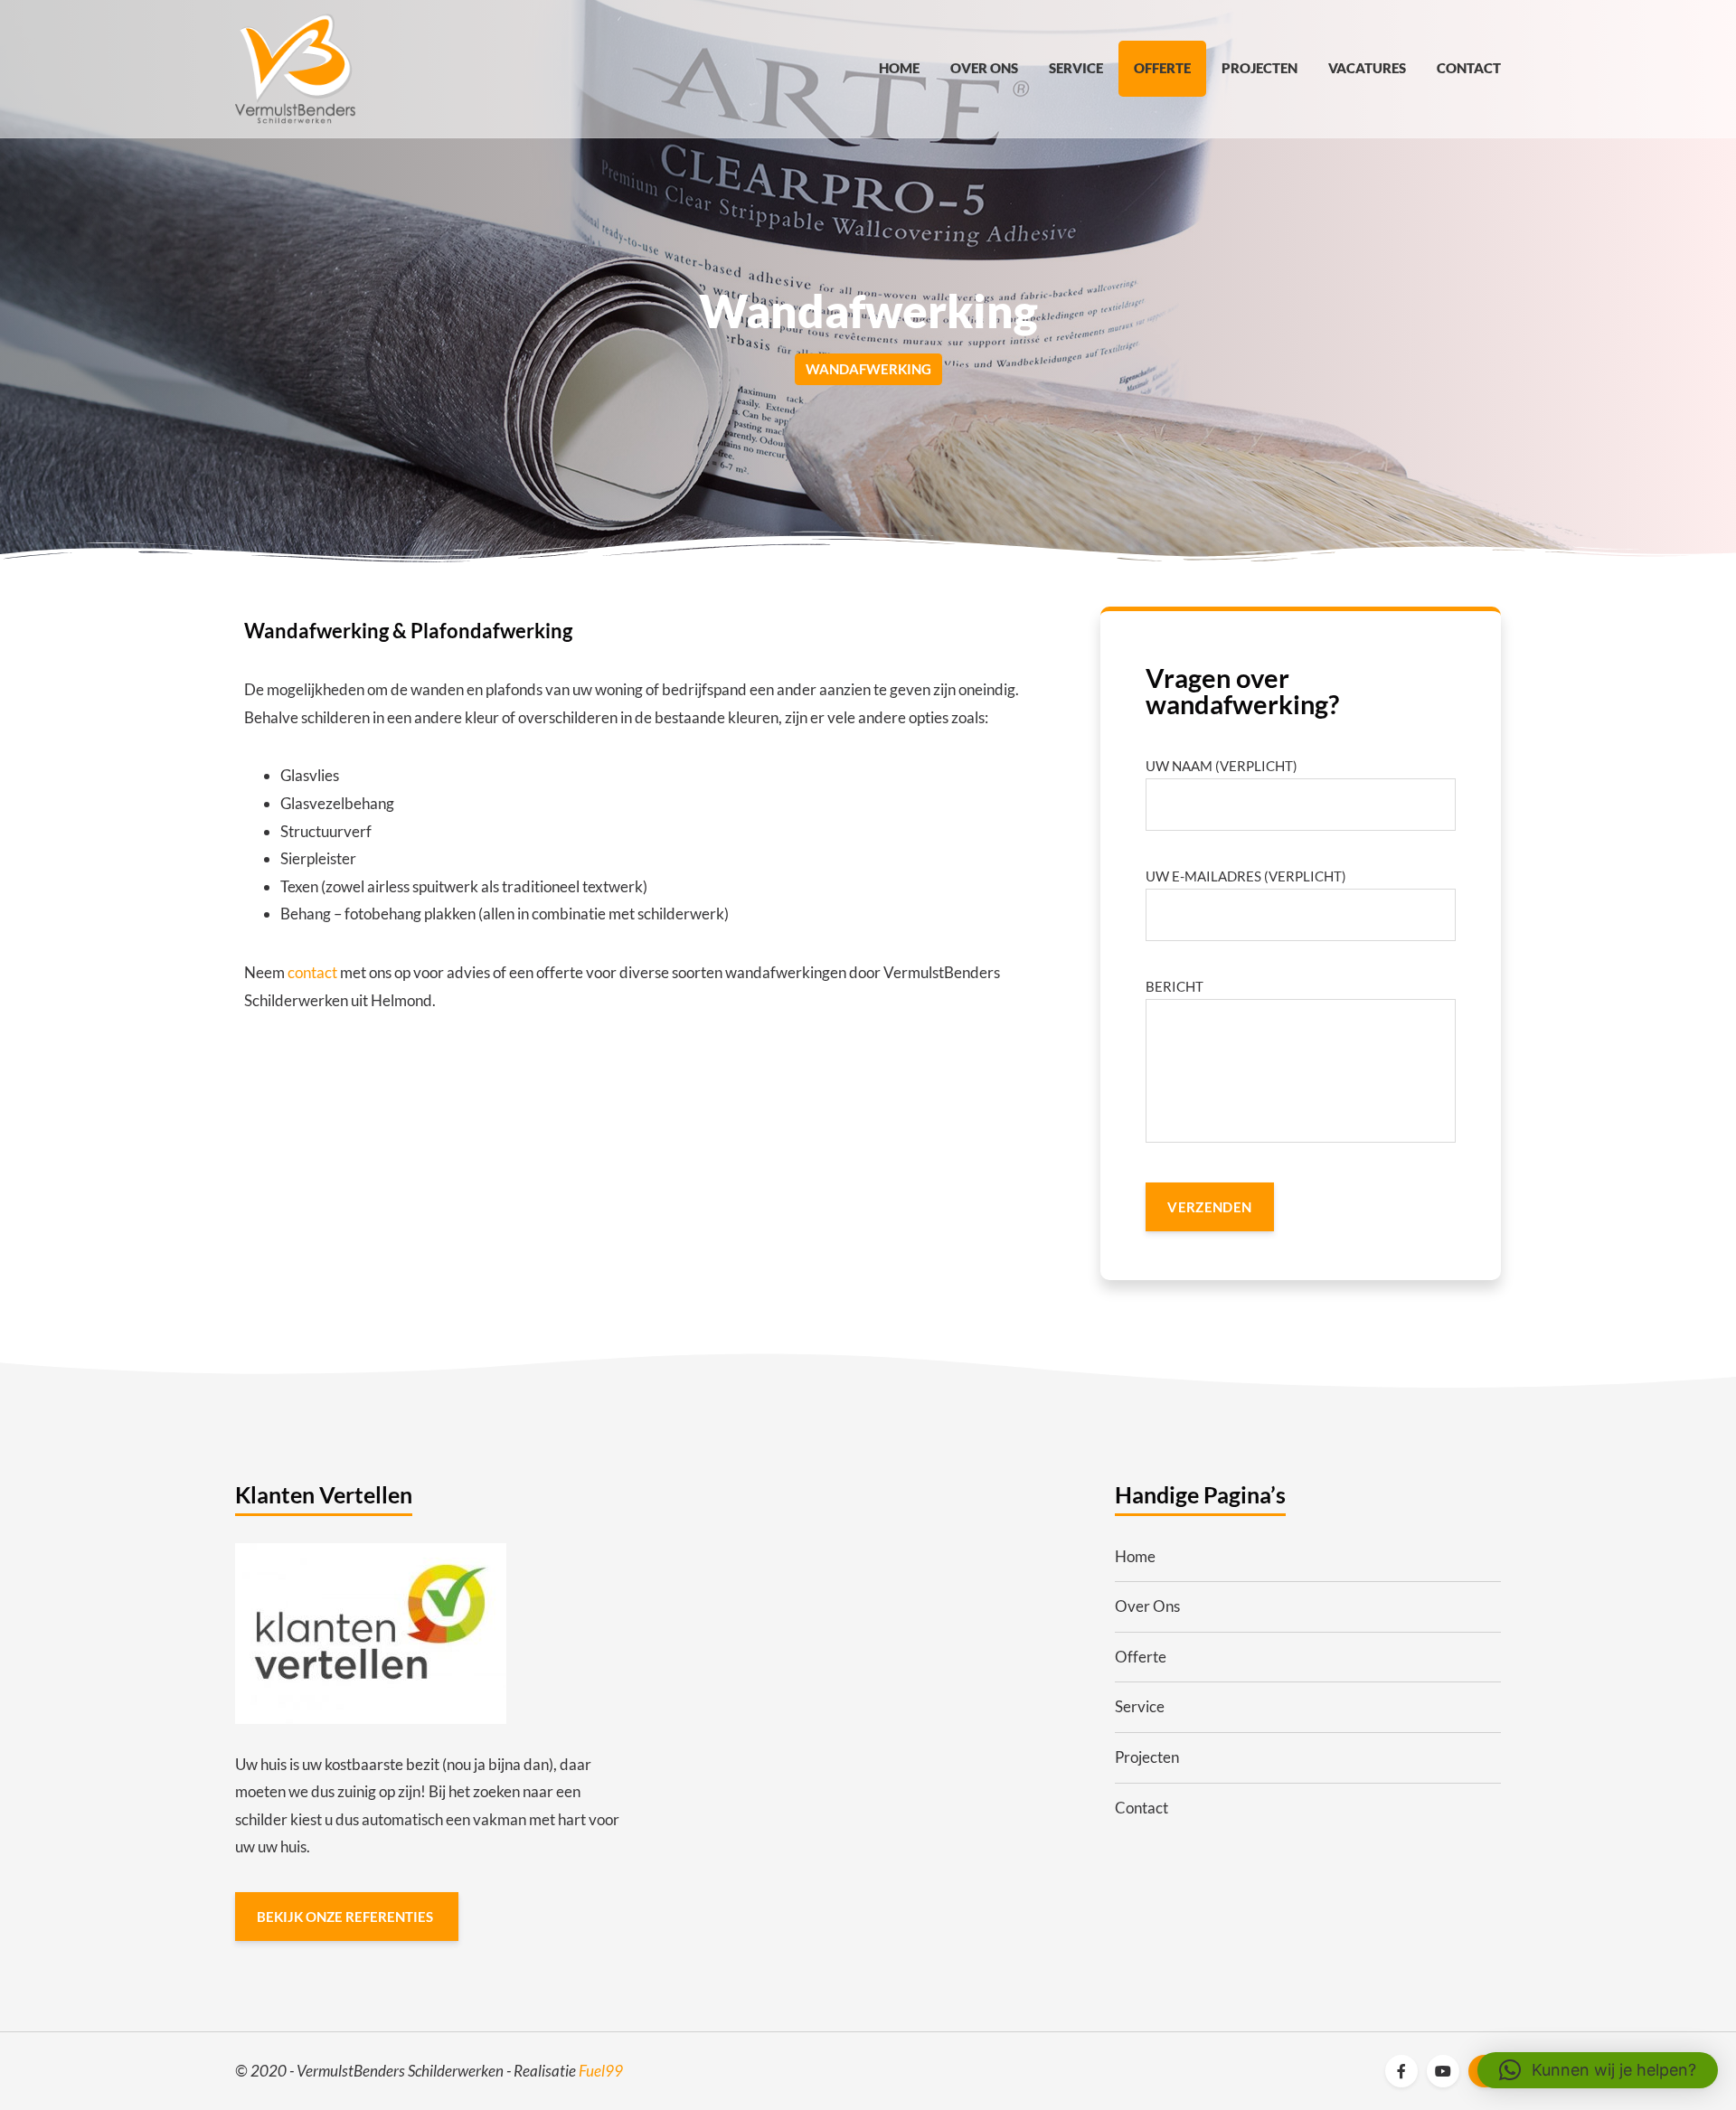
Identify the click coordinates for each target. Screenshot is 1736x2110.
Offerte (1162, 68)
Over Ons (1147, 1606)
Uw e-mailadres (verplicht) (1246, 876)
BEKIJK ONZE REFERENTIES (346, 1917)
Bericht (1175, 986)
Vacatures (1367, 68)
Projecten (1260, 68)
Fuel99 (601, 2071)
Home (899, 68)
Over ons (984, 68)
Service (1076, 68)
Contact (1469, 68)
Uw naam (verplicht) (1222, 766)
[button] (1598, 2070)
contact (312, 972)
